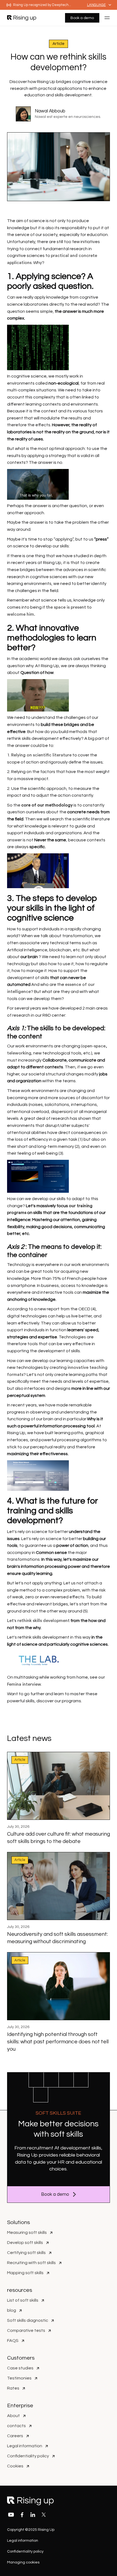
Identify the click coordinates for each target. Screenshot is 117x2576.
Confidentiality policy (28, 2456)
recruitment (41, 2148)
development (76, 2148)
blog (12, 2310)
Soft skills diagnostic (28, 2320)
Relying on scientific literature (41, 755)
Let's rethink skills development (38, 1621)
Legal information (25, 2446)
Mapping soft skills (25, 2273)
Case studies (20, 2368)
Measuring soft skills (27, 2232)
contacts (16, 2426)
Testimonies (19, 2378)
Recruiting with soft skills (31, 2263)
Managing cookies (23, 2562)
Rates (13, 2388)
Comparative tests (26, 2330)
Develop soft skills (25, 2243)
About (13, 2416)
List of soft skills (23, 2300)
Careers (15, 2436)
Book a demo (82, 18)
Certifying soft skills (26, 2253)
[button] (99, 5)
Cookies (15, 2466)
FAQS (13, 2341)
